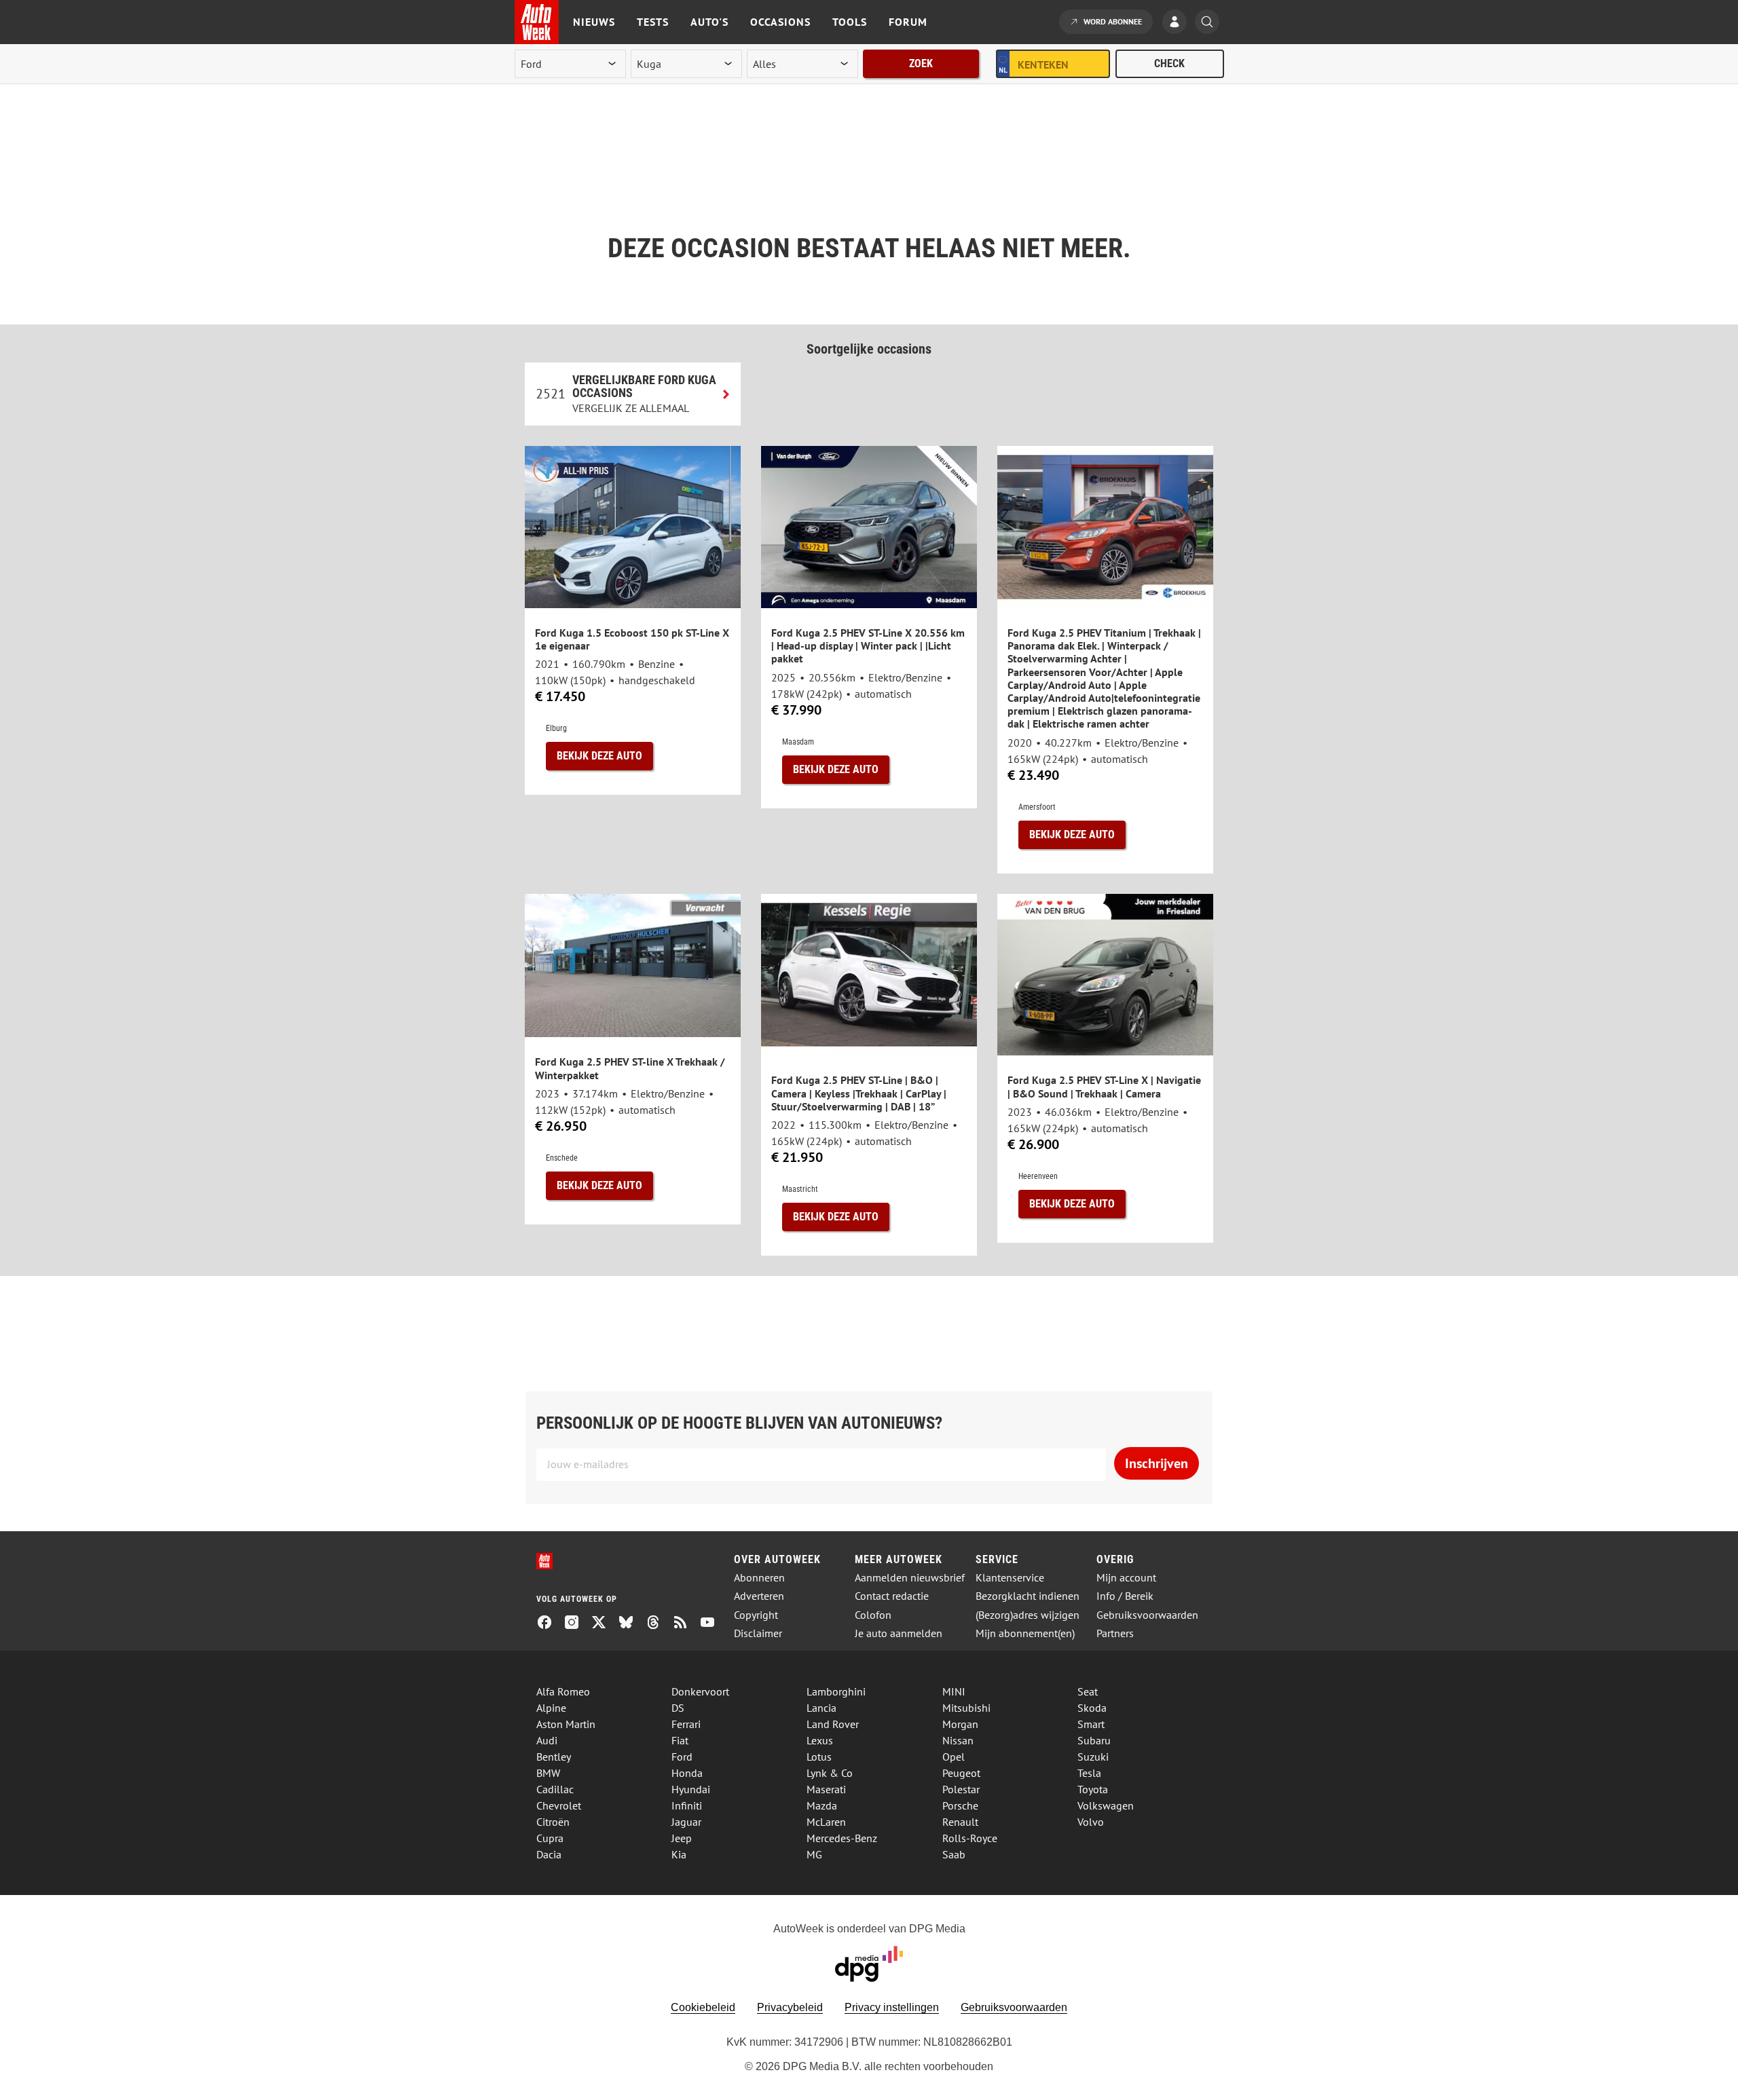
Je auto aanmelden (899, 1633)
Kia (679, 1854)
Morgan (960, 1724)
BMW (548, 1773)
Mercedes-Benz (842, 1838)
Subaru (1094, 1740)
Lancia (821, 1708)
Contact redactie (892, 1596)
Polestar (961, 1789)
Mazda (822, 1805)
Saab (954, 1854)
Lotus (819, 1757)
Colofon (873, 1615)
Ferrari (686, 1724)
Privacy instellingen (892, 2007)
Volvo (1091, 1822)
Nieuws (594, 22)
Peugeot (961, 1773)
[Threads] (659, 1624)
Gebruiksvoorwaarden (1147, 1615)
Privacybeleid (790, 2007)
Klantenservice (1010, 1578)
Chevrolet (559, 1805)
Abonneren (759, 1578)
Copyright (756, 1615)
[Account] (1178, 23)
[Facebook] (550, 1624)
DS (678, 1708)
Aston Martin (566, 1724)
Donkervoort (700, 1691)
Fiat (680, 1740)
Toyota (1093, 1789)
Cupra (550, 1838)
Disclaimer (758, 1633)
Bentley (554, 1757)
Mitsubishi (966, 1708)
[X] (604, 1624)
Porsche (960, 1805)
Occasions (780, 22)
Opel (954, 1757)
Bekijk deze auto (599, 756)
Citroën (553, 1822)
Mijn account (1126, 1578)
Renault (960, 1822)
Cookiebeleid (703, 2007)
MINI (954, 1691)
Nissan (958, 1740)
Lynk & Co (830, 1773)
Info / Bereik (1125, 1596)
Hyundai (691, 1789)
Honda (687, 1773)
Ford (682, 1757)
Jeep (682, 1838)
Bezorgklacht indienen (1028, 1596)
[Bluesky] (631, 1624)
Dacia (549, 1854)
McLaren (826, 1822)
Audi (547, 1740)
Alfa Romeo (563, 1691)
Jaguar (686, 1822)
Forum (908, 22)
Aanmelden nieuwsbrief (910, 1578)
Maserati (826, 1789)
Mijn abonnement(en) (1025, 1633)
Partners (1115, 1633)
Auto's (709, 22)
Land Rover (833, 1724)
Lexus (820, 1740)
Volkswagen (1106, 1805)
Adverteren (759, 1596)
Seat (1088, 1691)
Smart (1091, 1724)
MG (814, 1854)
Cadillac (555, 1789)
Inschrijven (1157, 1463)
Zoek (921, 63)
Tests (653, 22)
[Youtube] (713, 1624)
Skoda (1092, 1708)
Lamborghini (836, 1691)
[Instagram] (577, 1624)
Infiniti (687, 1805)
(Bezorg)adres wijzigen (1028, 1615)
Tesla (1089, 1773)
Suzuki (1093, 1757)
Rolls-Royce (970, 1838)
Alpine (551, 1708)
